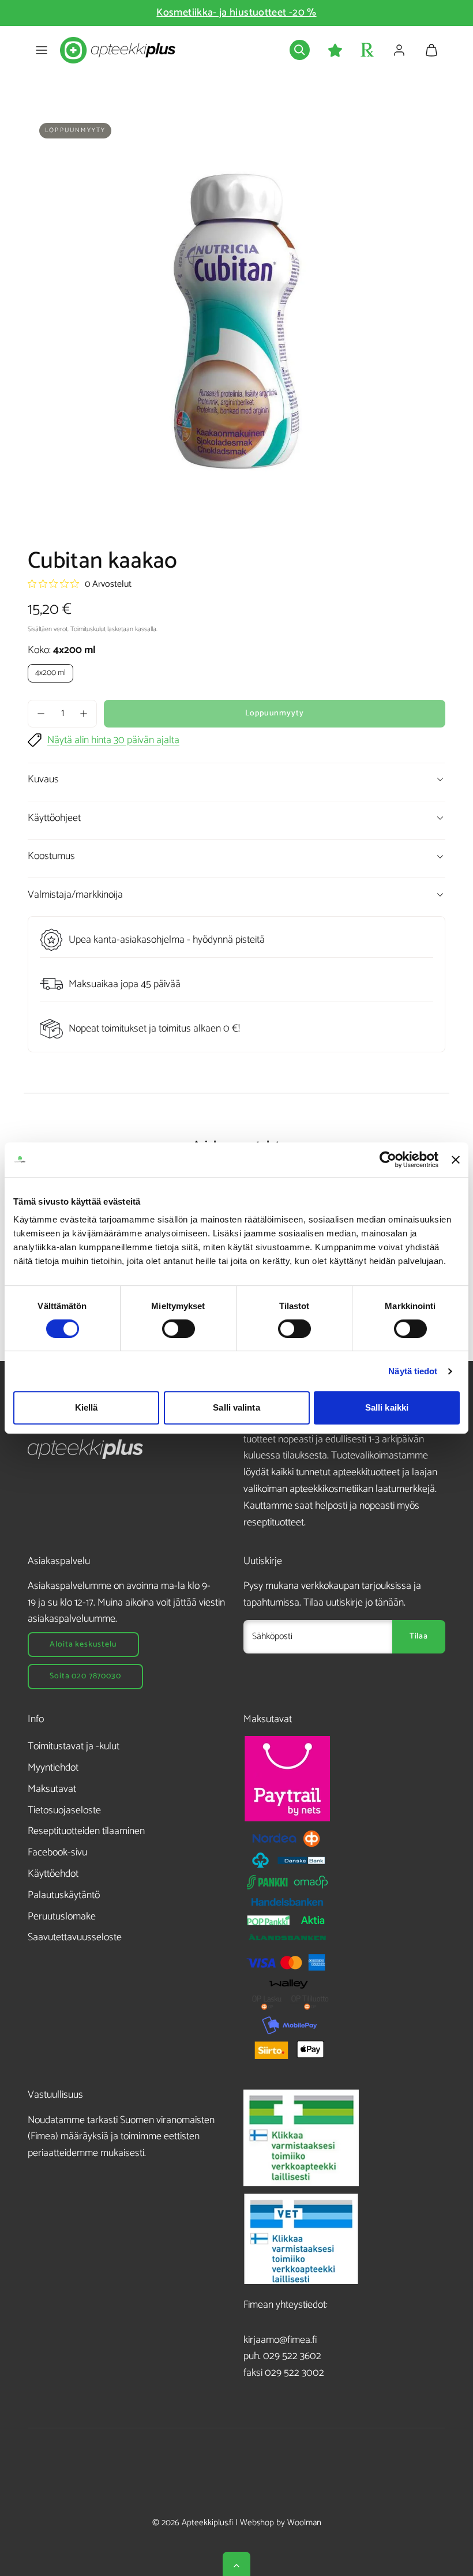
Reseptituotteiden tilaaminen (86, 1831)
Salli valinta (236, 1407)
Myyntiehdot (53, 1768)
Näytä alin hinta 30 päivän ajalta (113, 740)
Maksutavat (52, 1789)
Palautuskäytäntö (64, 1895)
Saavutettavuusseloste (75, 1937)
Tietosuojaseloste (64, 1810)
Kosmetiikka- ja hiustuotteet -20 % (236, 13)
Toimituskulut (88, 629)
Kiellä (87, 1407)
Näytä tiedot (413, 1371)
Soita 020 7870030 (85, 1676)
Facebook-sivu (57, 1853)
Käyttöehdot (53, 1874)
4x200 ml (50, 673)
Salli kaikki (387, 1407)
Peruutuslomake (62, 1917)
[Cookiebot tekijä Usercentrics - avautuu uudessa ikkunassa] (388, 1160)
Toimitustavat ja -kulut (74, 1746)
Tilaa (419, 1636)
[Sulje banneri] (456, 1160)
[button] (42, 50)
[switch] (179, 1329)
